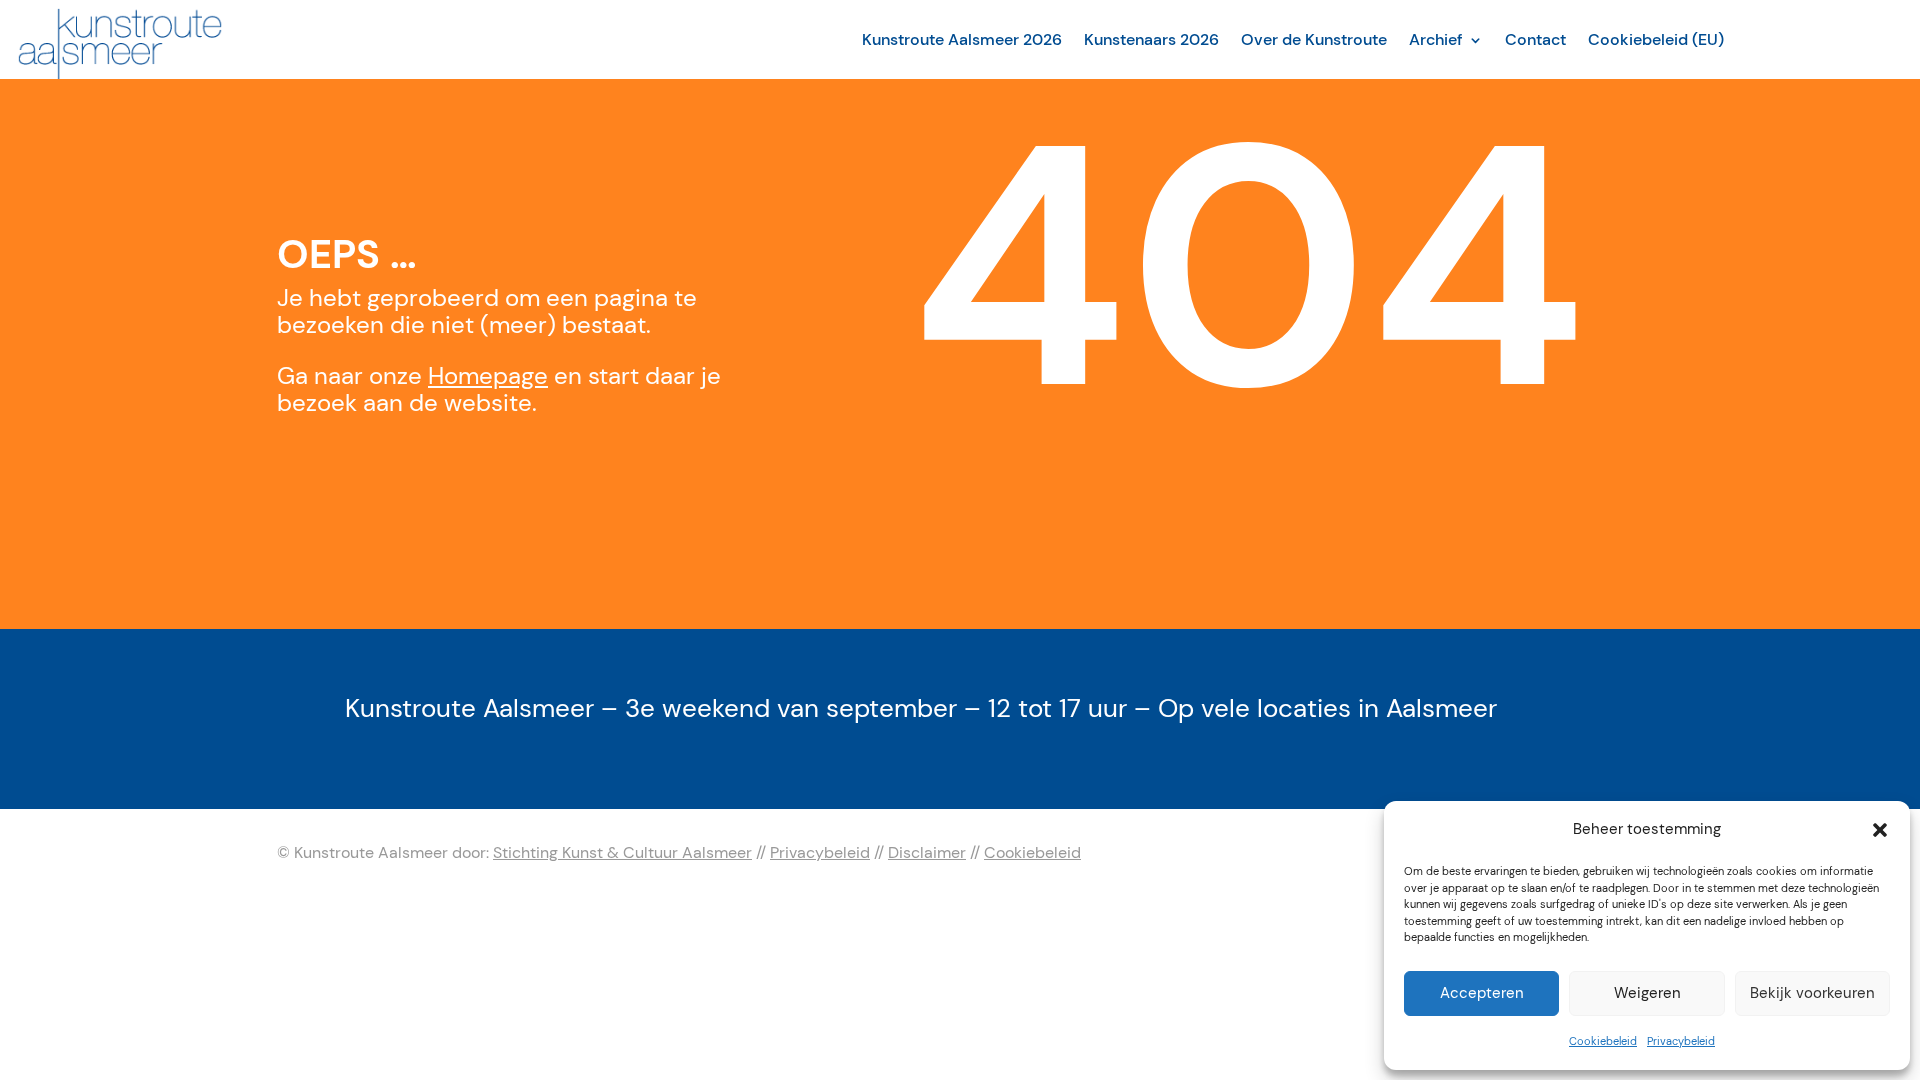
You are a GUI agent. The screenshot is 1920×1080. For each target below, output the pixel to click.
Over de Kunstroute (1314, 39)
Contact (1535, 39)
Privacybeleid (1681, 1041)
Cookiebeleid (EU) (1656, 39)
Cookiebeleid (1603, 1041)
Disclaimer (927, 852)
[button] (1880, 830)
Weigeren (1647, 993)
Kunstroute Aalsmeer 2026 (962, 39)
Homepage (488, 375)
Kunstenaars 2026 (1151, 39)
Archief (1436, 39)
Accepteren (1482, 993)
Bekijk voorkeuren (1812, 993)
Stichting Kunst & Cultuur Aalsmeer (622, 852)
